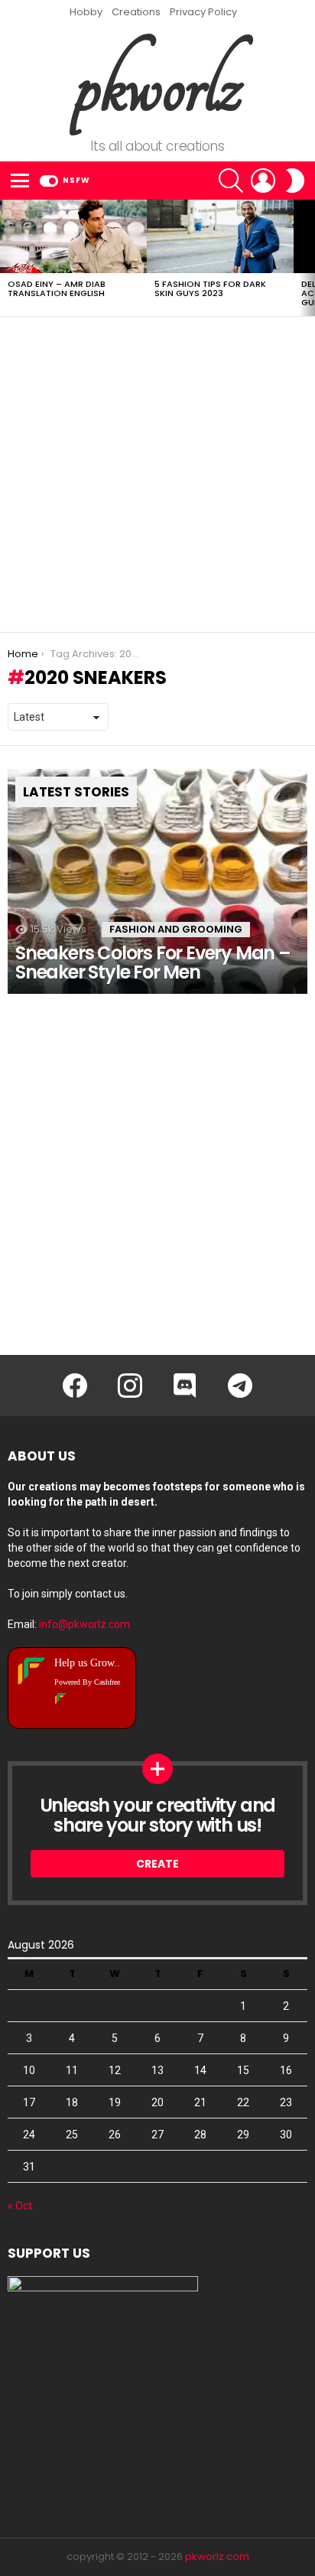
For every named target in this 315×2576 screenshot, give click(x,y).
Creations (136, 12)
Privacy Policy (203, 12)
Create (157, 1864)
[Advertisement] (157, 474)
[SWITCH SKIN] (295, 181)
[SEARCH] (231, 181)
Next (307, 258)
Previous (8, 258)
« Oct (20, 2206)
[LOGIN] (263, 181)
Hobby (86, 12)
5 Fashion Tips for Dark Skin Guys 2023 (210, 288)
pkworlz (158, 85)
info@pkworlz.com (84, 1624)
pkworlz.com (217, 2556)
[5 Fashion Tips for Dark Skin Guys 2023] (220, 236)
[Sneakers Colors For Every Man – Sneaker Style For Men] (157, 881)
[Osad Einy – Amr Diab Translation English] (73, 236)
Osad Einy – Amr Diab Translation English (57, 288)
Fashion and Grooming (176, 929)
